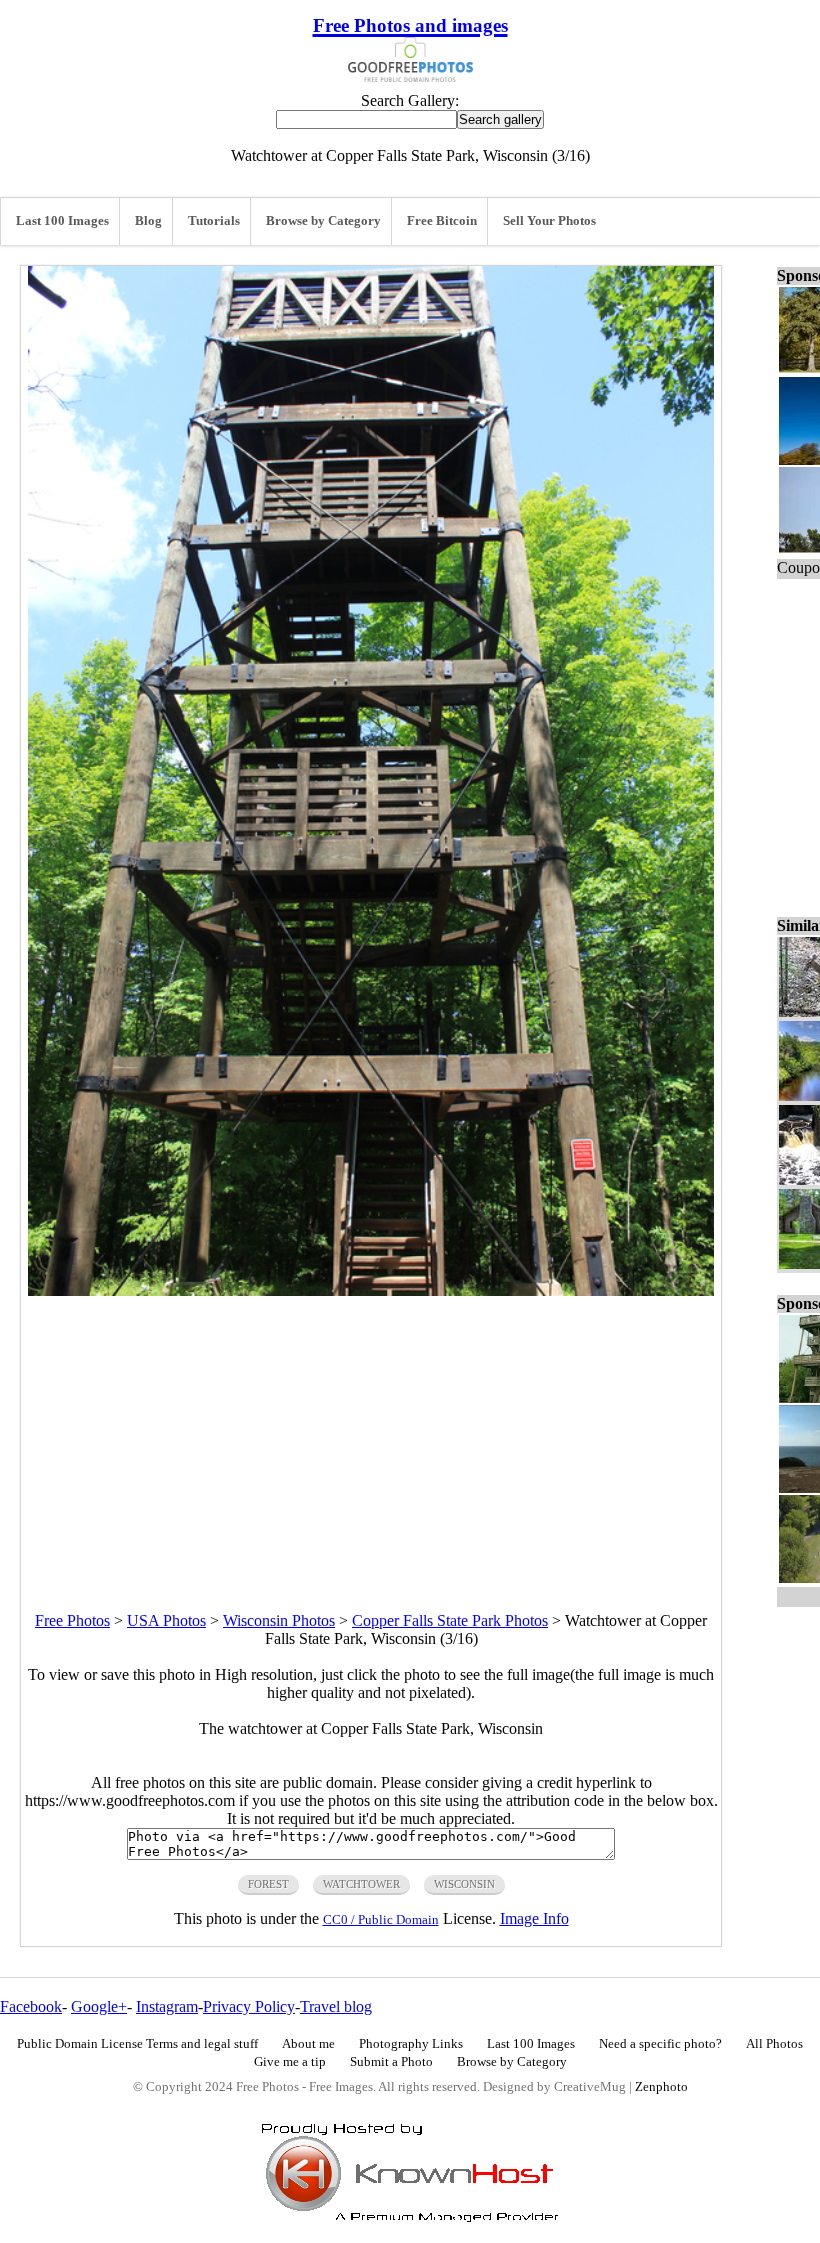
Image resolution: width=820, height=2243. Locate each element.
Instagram (167, 2006)
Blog (148, 221)
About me (308, 2044)
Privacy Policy (249, 2006)
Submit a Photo (391, 2062)
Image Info (534, 1918)
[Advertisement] (371, 1436)
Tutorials (214, 221)
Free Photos (72, 1620)
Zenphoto (661, 2087)
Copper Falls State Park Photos (450, 1620)
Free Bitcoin (442, 221)
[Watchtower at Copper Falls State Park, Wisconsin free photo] (371, 1290)
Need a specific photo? (660, 2044)
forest (268, 1884)
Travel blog (336, 2006)
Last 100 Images (62, 221)
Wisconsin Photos (279, 1620)
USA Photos (166, 1620)
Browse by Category (323, 221)
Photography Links (411, 2044)
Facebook (31, 2006)
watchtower (361, 1884)
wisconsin (464, 1884)
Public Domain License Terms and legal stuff (137, 2044)
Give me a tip (290, 2062)
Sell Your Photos (549, 221)
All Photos (774, 2044)
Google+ (99, 2006)
